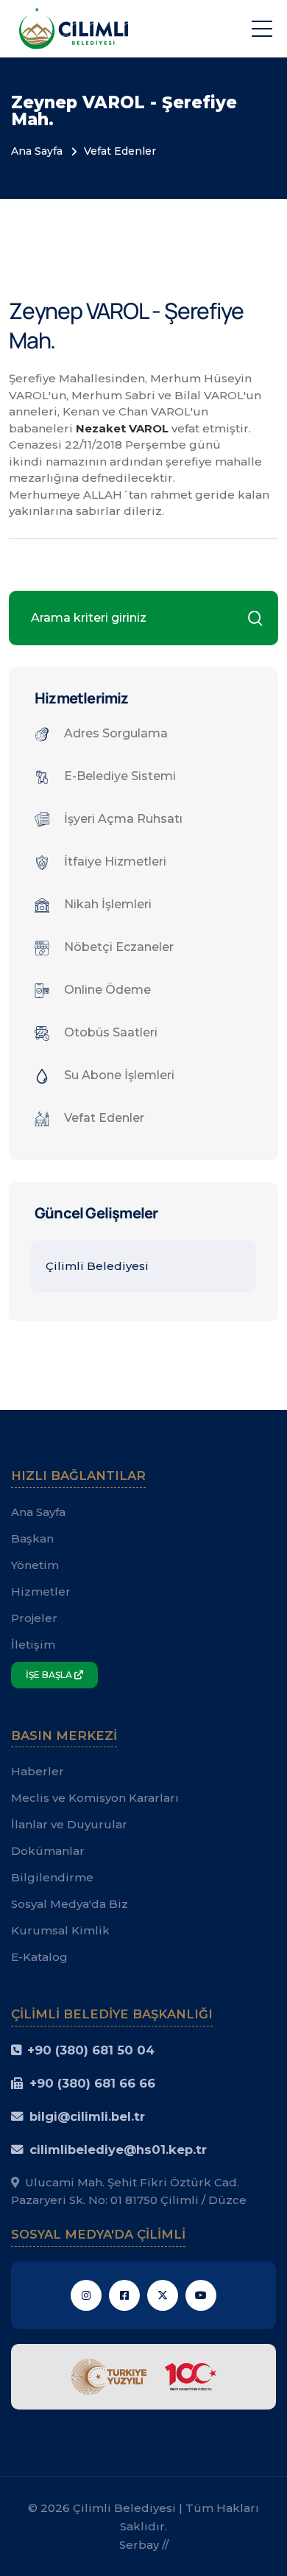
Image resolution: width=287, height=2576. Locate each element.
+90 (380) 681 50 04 (91, 2050)
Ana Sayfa (37, 151)
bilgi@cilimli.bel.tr (87, 2116)
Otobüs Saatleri (111, 1032)
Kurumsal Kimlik (60, 1930)
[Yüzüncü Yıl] (143, 2375)
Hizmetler (41, 1591)
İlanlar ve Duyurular (69, 1824)
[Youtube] (201, 2295)
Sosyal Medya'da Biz (70, 1904)
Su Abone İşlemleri (119, 1075)
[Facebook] (124, 2295)
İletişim (33, 1645)
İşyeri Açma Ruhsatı (123, 819)
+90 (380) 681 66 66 (92, 2083)
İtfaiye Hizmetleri (115, 861)
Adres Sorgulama (116, 733)
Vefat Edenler (120, 151)
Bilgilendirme (52, 1877)
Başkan (32, 1538)
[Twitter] (163, 2295)
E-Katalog (39, 1957)
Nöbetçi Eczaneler (119, 947)
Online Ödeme (107, 990)
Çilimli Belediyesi (97, 1266)
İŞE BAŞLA (50, 1675)
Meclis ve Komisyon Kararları (95, 1798)
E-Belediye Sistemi (120, 776)
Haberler (38, 1771)
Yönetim (35, 1565)
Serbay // (144, 2545)
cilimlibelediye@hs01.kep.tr (118, 2149)
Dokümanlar (48, 1851)
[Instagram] (86, 2295)
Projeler (34, 1618)
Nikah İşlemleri (108, 904)
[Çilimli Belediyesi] (74, 28)
